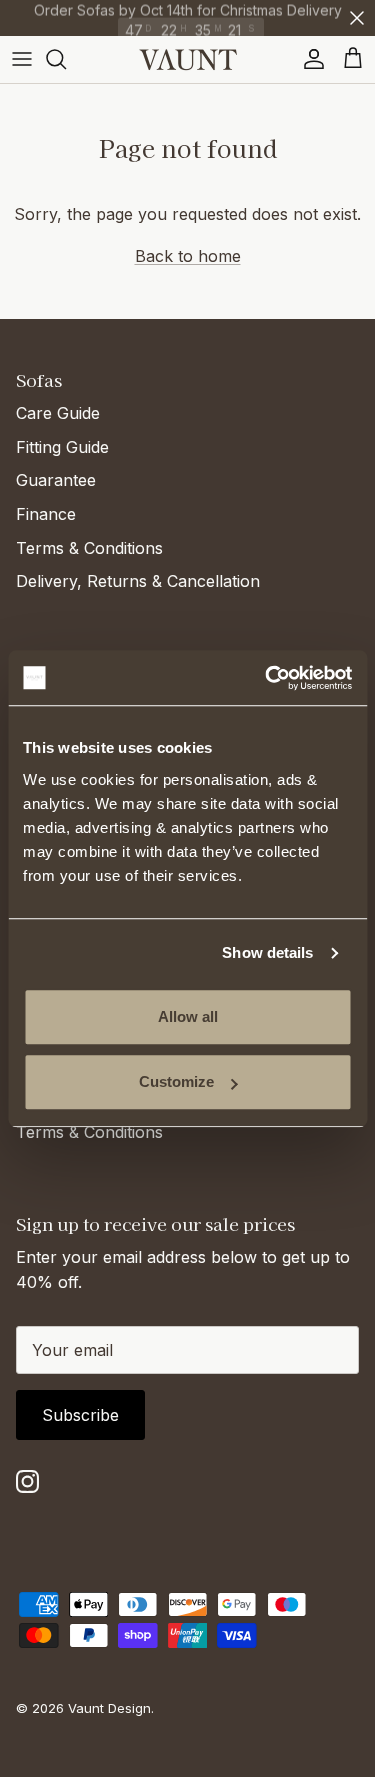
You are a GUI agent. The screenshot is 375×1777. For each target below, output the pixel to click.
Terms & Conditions (89, 548)
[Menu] (22, 59)
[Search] (66, 59)
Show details (267, 952)
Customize (176, 1081)
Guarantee (56, 480)
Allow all (188, 1016)
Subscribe (80, 1415)
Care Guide (58, 413)
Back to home (188, 256)
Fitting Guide (62, 447)
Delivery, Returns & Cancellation (138, 581)
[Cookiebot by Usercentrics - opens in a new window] (267, 678)
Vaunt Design (109, 1708)
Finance (46, 514)
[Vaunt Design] (188, 59)
